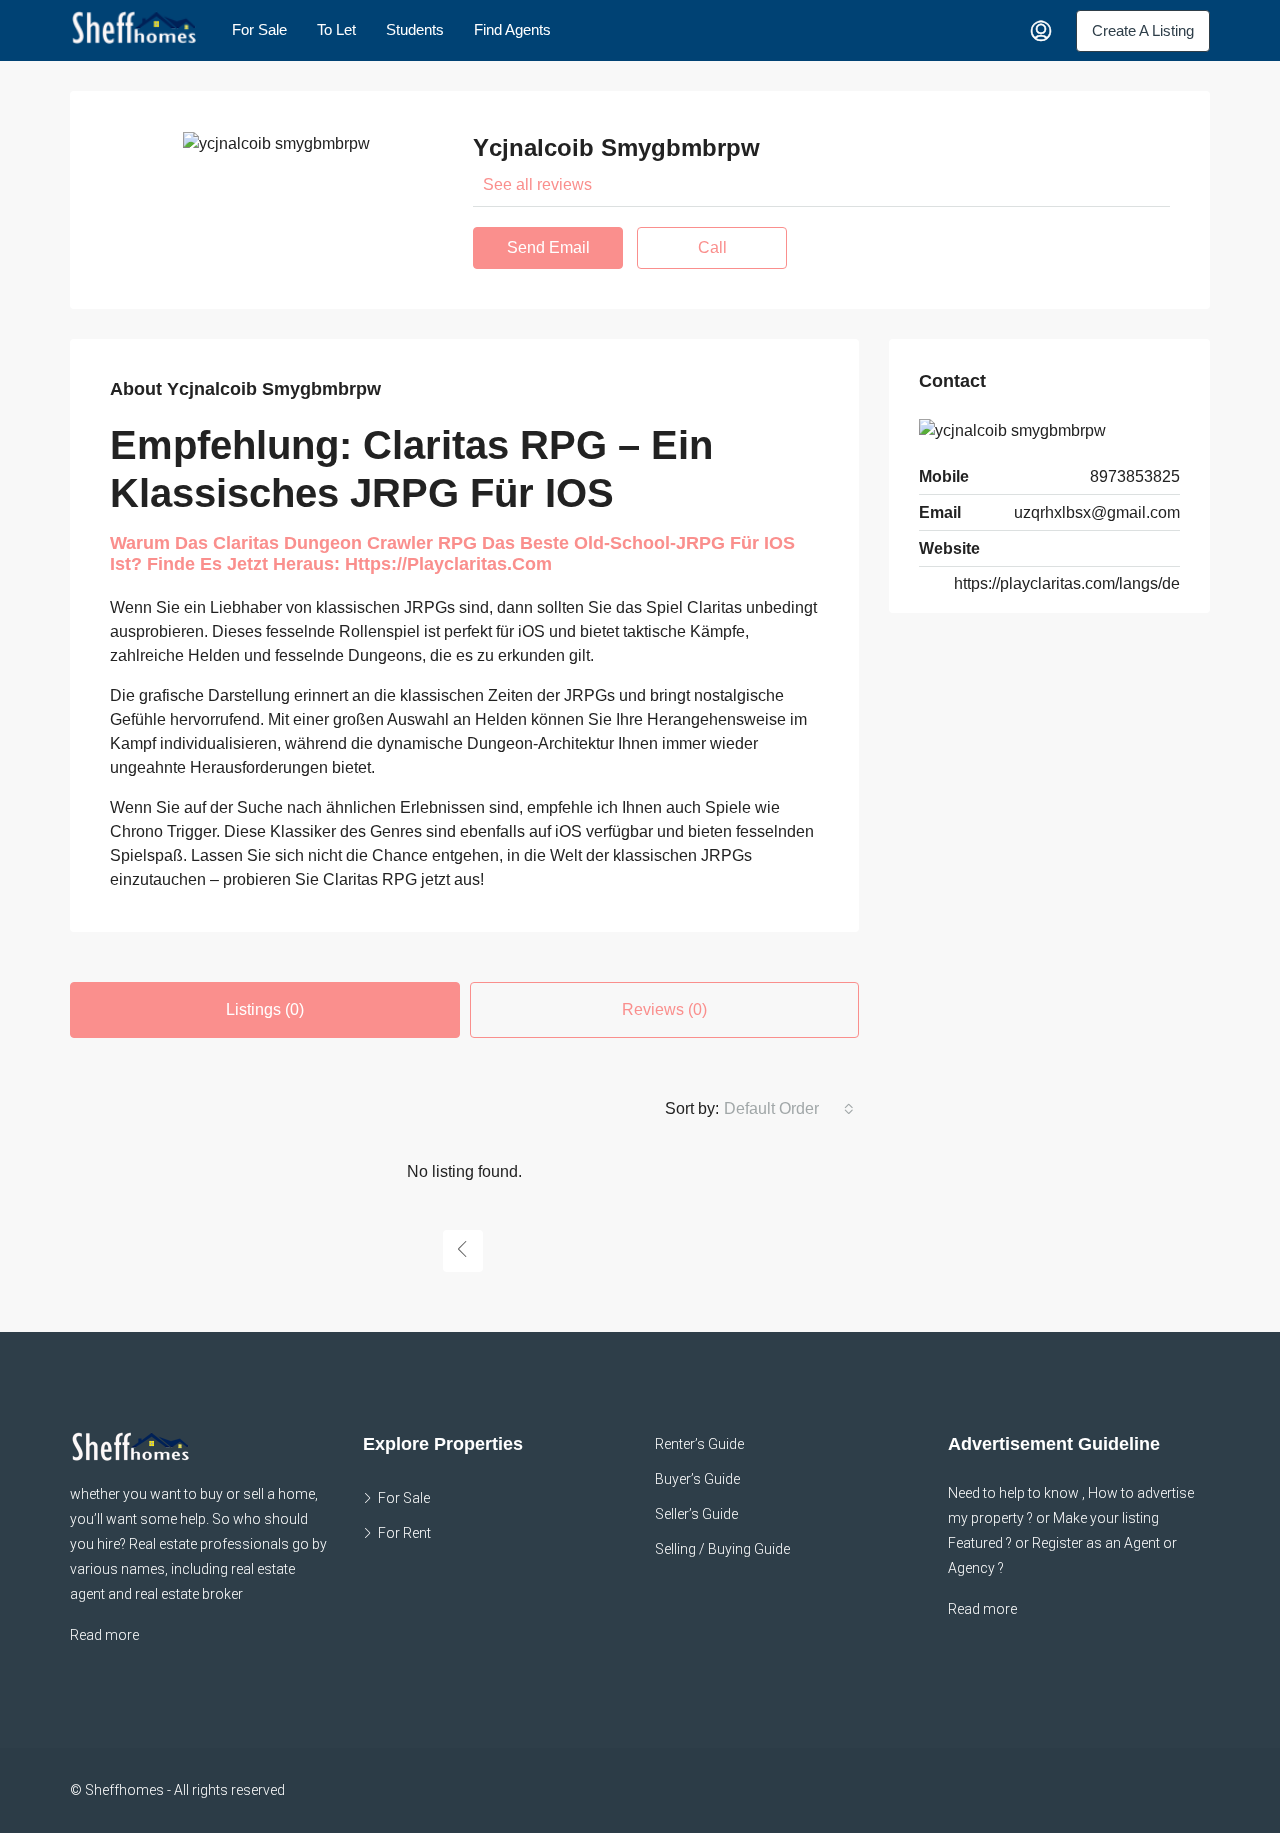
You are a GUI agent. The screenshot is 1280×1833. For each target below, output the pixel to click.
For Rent (404, 1533)
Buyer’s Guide (697, 1479)
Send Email (548, 247)
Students (415, 29)
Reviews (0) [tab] (664, 1009)
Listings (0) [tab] (265, 1009)
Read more (104, 1635)
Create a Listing (1143, 30)
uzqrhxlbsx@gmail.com (1097, 512)
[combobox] (789, 1109)
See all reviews (537, 184)
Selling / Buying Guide (722, 1549)
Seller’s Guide (696, 1514)
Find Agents (512, 29)
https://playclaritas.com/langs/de (1067, 583)
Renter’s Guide (699, 1444)
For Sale (259, 29)
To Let (336, 29)
